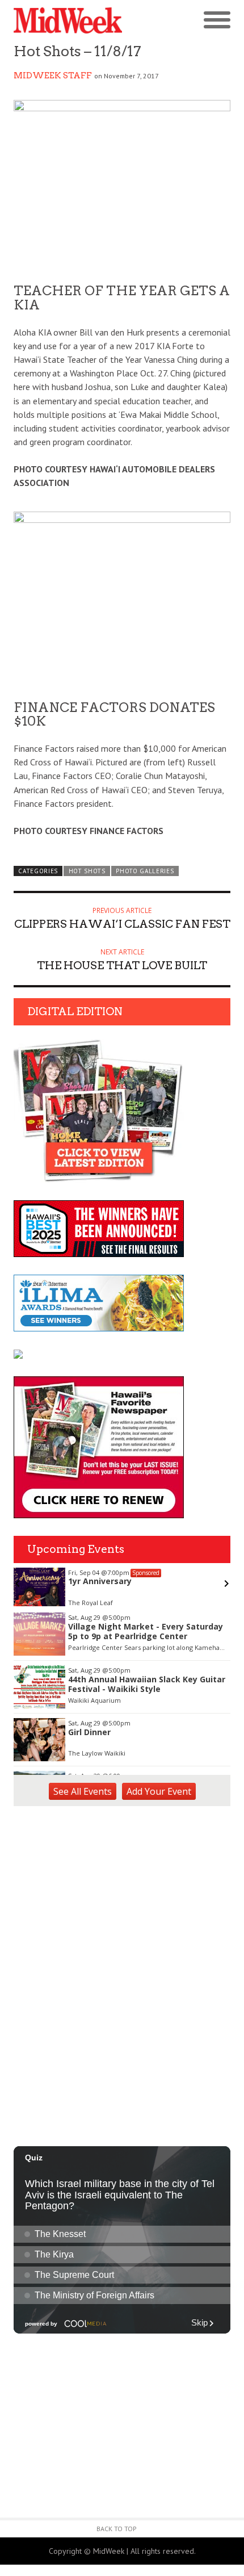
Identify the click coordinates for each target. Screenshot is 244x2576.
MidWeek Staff (53, 76)
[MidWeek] (68, 21)
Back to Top (117, 2529)
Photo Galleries (145, 871)
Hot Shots (87, 871)
